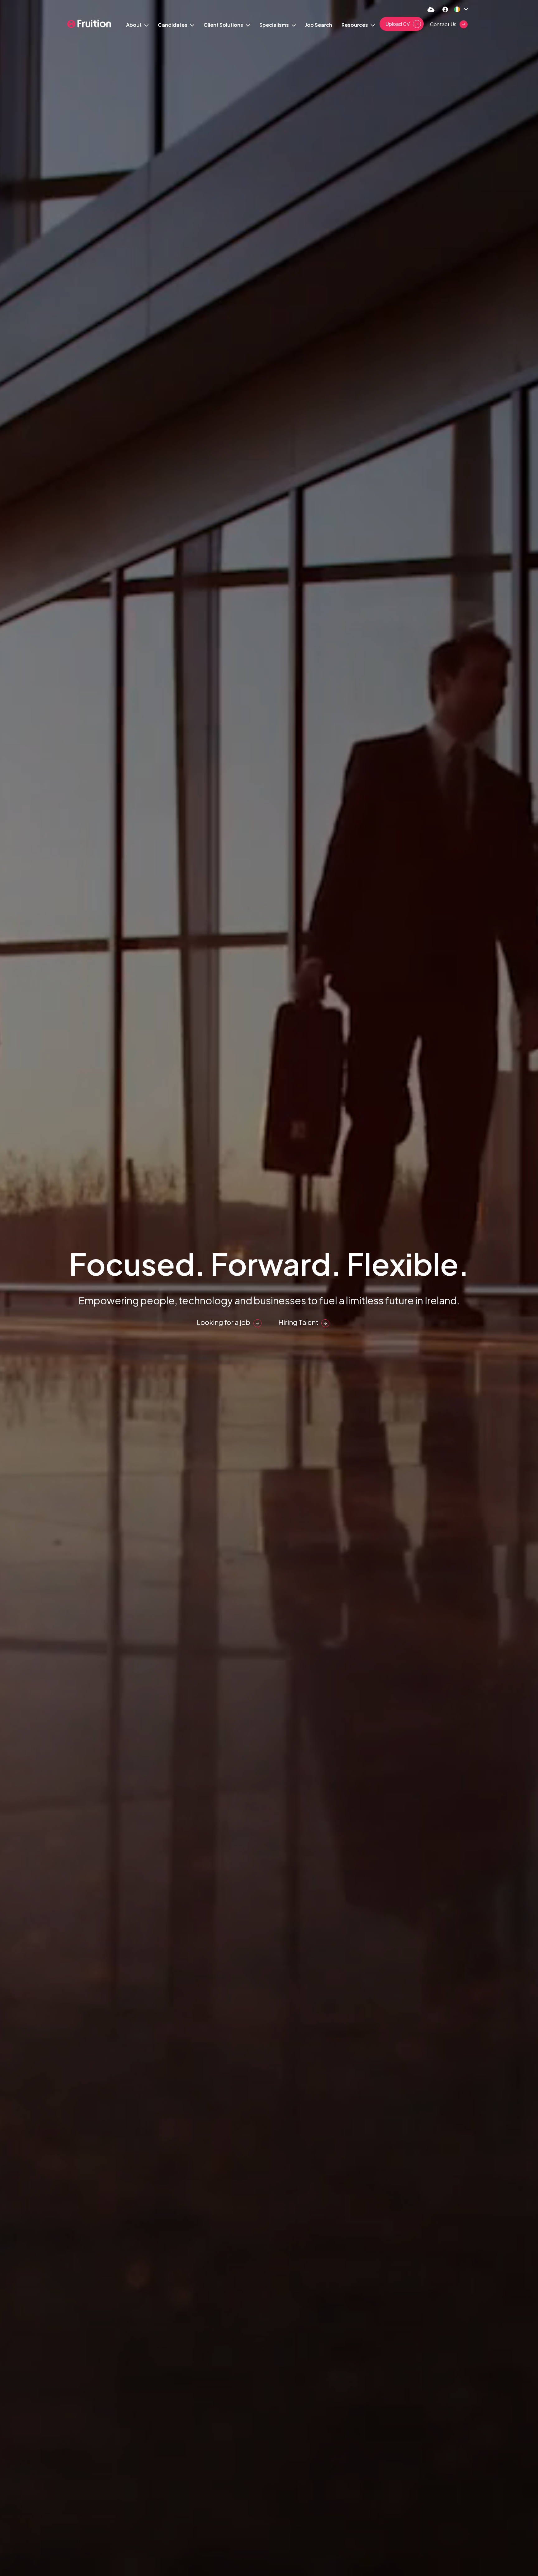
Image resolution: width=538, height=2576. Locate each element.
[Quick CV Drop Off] (431, 9)
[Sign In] (445, 9)
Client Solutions (224, 25)
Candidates (173, 25)
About (134, 25)
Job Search (319, 25)
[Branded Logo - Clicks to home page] (89, 24)
